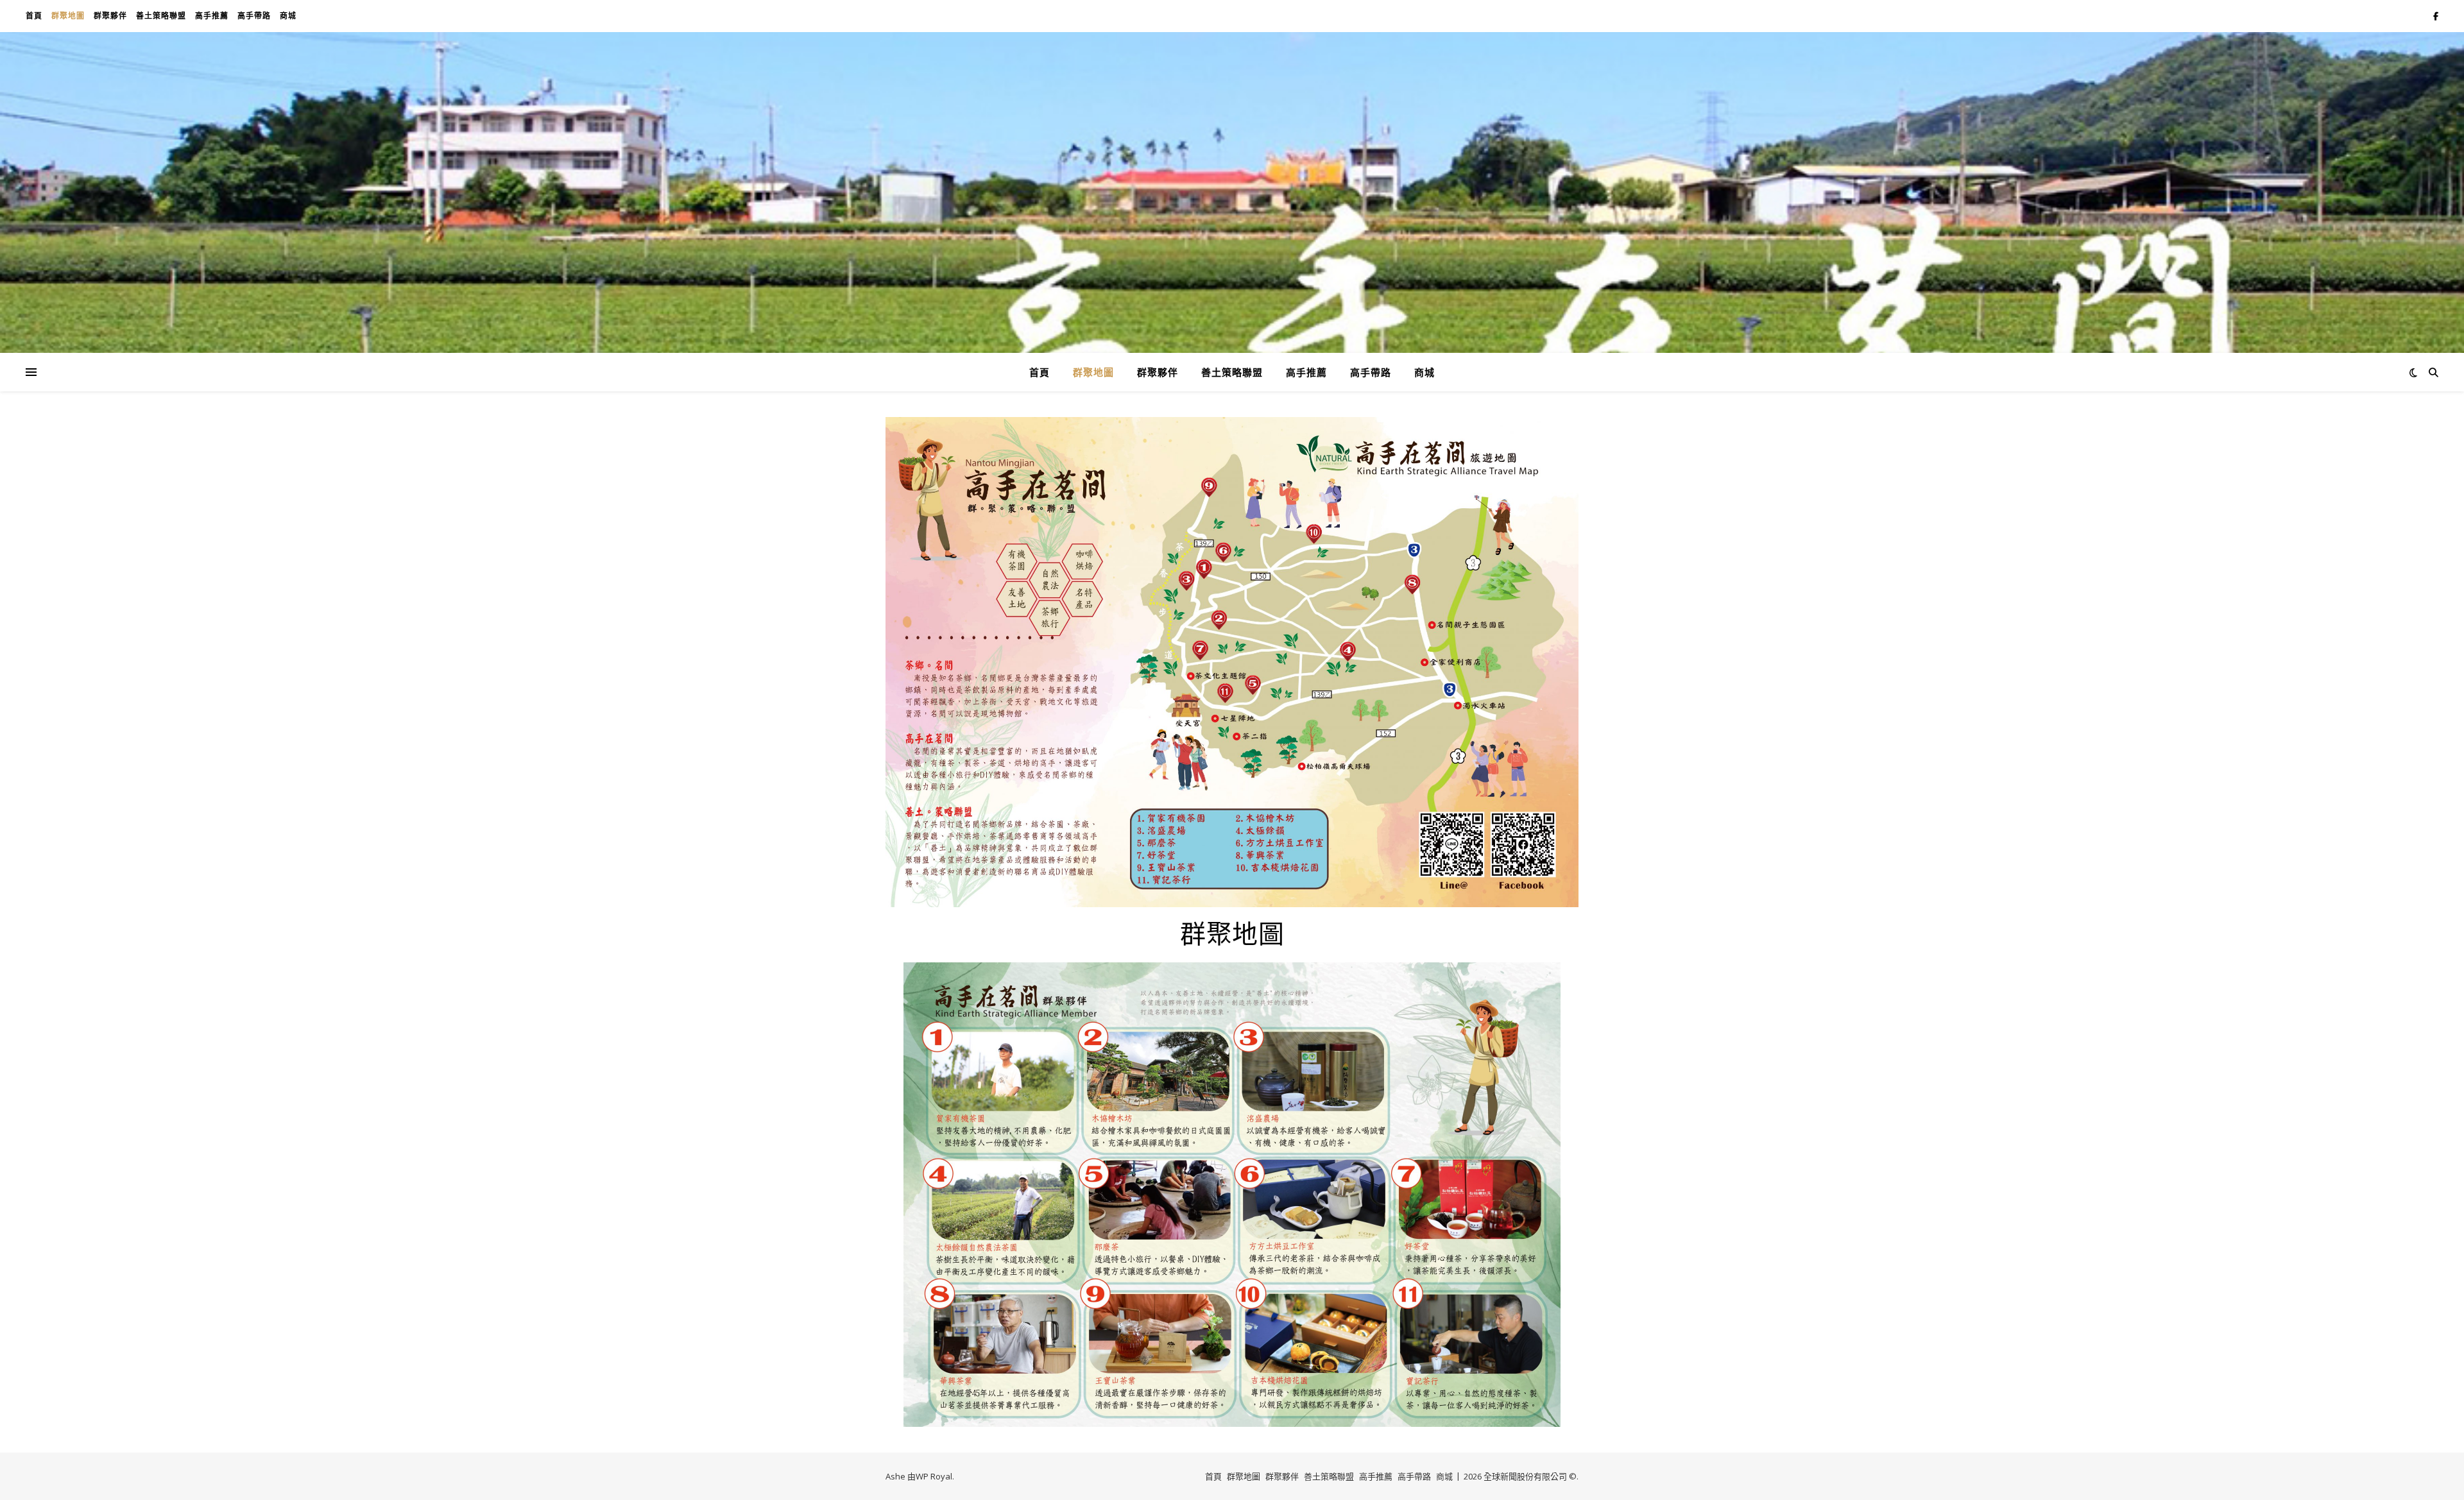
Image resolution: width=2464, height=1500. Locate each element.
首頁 (34, 16)
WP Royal (934, 1476)
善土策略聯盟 (161, 16)
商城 (288, 16)
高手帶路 (254, 16)
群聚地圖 (68, 16)
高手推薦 (212, 16)
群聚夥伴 (110, 16)
